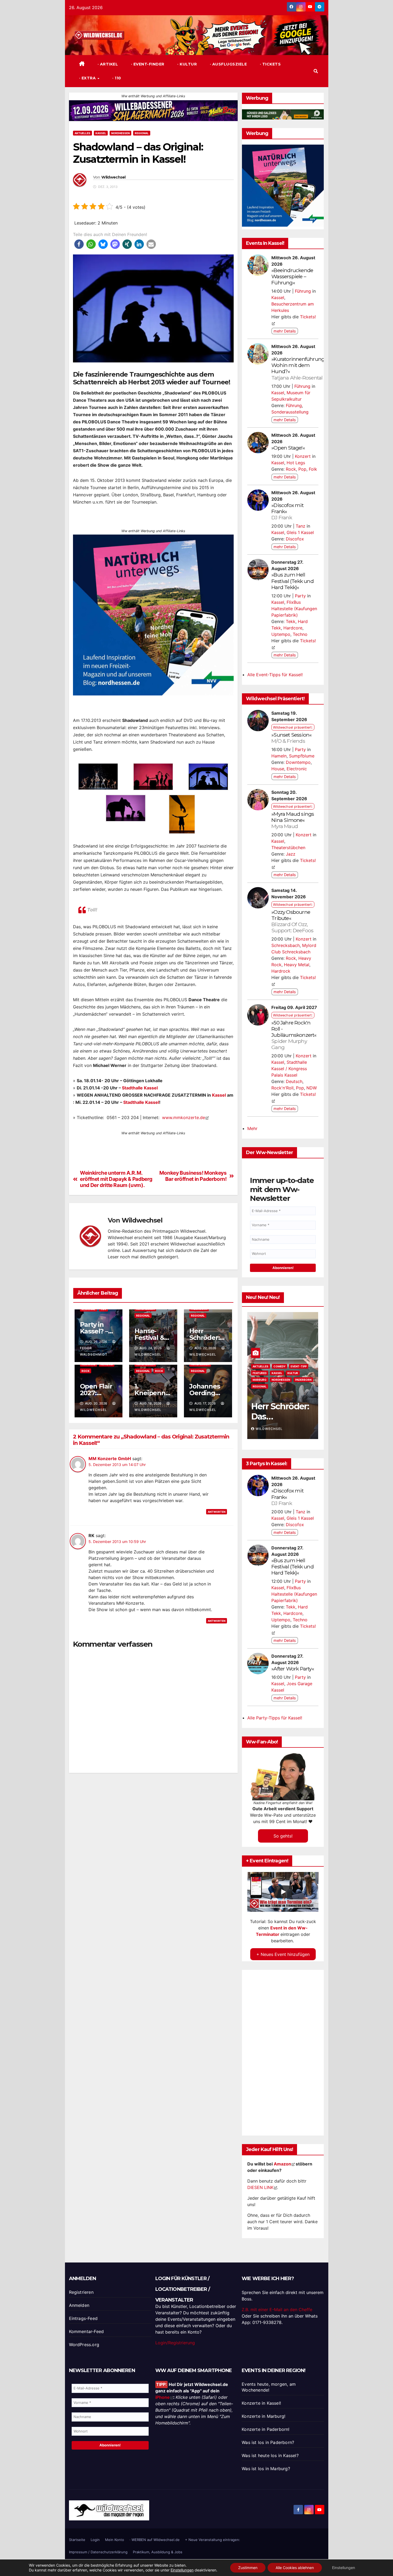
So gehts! (283, 1836)
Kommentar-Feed (86, 2331)
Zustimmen (248, 2568)
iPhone (163, 2397)
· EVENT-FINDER (147, 64)
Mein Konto (115, 2540)
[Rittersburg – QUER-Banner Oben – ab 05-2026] (153, 1147)
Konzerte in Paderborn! (265, 2429)
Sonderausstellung (290, 412)
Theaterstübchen (288, 848)
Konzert (303, 456)
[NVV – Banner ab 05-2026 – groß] (153, 614)
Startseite (77, 2540)
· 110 (116, 78)
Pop (302, 469)
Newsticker (280, 1380)
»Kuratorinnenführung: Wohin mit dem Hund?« (298, 368)
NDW (312, 1088)
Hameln (279, 756)
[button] (316, 71)
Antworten (217, 1512)
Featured (281, 1373)
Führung (303, 291)
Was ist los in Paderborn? (268, 2442)
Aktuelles (82, 133)
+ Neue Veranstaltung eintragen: (213, 2540)
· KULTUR (187, 64)
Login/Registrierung (175, 2343)
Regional (142, 133)
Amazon (282, 2164)
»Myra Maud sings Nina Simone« (293, 820)
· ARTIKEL (107, 64)
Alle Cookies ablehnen (295, 2568)
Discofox (295, 539)
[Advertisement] (153, 1823)
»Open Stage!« (288, 448)
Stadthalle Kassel (140, 1088)
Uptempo (281, 634)
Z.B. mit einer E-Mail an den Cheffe (277, 2310)
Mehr (252, 1128)
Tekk (291, 621)
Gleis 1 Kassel (300, 532)
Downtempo (298, 762)
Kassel (101, 133)
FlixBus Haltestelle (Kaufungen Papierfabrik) (294, 609)
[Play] (283, 1892)
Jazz (291, 854)
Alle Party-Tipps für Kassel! (275, 1718)
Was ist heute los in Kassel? (270, 2455)
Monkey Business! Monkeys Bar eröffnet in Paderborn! (193, 1176)
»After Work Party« (293, 1669)
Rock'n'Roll (282, 1088)
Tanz (300, 526)
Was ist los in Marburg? (266, 2469)
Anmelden (79, 2305)
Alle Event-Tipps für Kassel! (275, 675)
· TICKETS (270, 64)
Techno (300, 634)
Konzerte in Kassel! (261, 2403)
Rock (86, 1371)
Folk (313, 469)
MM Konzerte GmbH (110, 1459)
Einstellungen (182, 2570)
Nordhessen (120, 133)
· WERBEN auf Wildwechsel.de (155, 2540)
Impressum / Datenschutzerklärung (98, 2552)
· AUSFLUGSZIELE (228, 64)
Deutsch (294, 1081)
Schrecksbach (286, 945)
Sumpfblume (302, 756)
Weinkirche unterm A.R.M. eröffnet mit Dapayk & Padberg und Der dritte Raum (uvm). (116, 1179)
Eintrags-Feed (83, 2318)
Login (95, 2540)
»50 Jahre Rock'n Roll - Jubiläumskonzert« (294, 1035)
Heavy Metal (297, 965)
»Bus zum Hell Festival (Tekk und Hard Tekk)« (292, 581)
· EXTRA (88, 78)
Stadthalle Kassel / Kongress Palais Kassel (289, 1069)
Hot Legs (296, 463)
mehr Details (285, 331)
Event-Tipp (261, 1373)
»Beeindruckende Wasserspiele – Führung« (292, 276)
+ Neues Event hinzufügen (283, 1954)
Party (300, 596)
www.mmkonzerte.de (184, 1117)
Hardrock (281, 971)
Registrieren (81, 2292)
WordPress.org (84, 2345)
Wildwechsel (113, 177)
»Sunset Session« (291, 738)
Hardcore (293, 628)
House (278, 769)
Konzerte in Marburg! (263, 2416)
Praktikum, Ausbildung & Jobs (158, 2552)
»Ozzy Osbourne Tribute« (292, 921)
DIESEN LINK (260, 2187)
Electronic (297, 769)
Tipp (103, 1309)
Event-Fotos (283, 1366)
